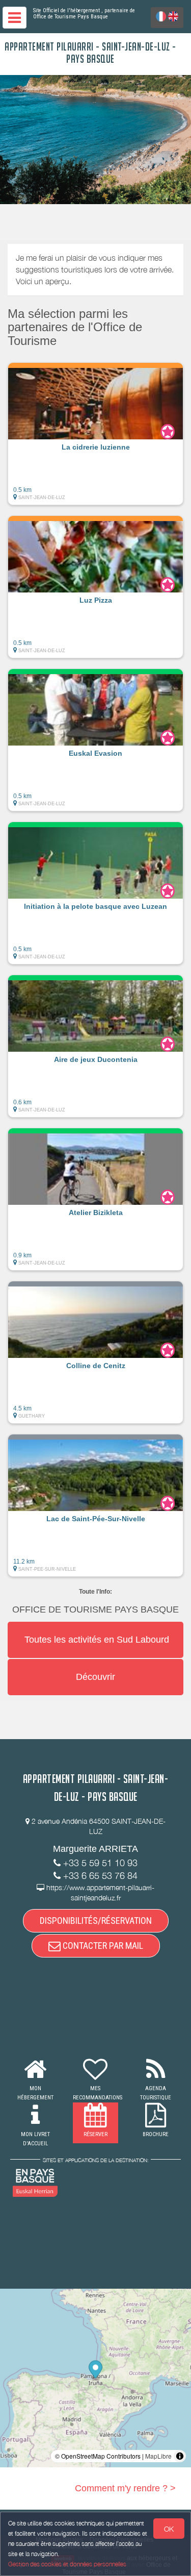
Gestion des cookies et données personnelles (67, 2564)
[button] (95, 434)
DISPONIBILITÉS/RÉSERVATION (96, 1921)
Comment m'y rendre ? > (125, 2488)
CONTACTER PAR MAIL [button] (102, 1946)
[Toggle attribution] (180, 2456)
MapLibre (158, 2456)
